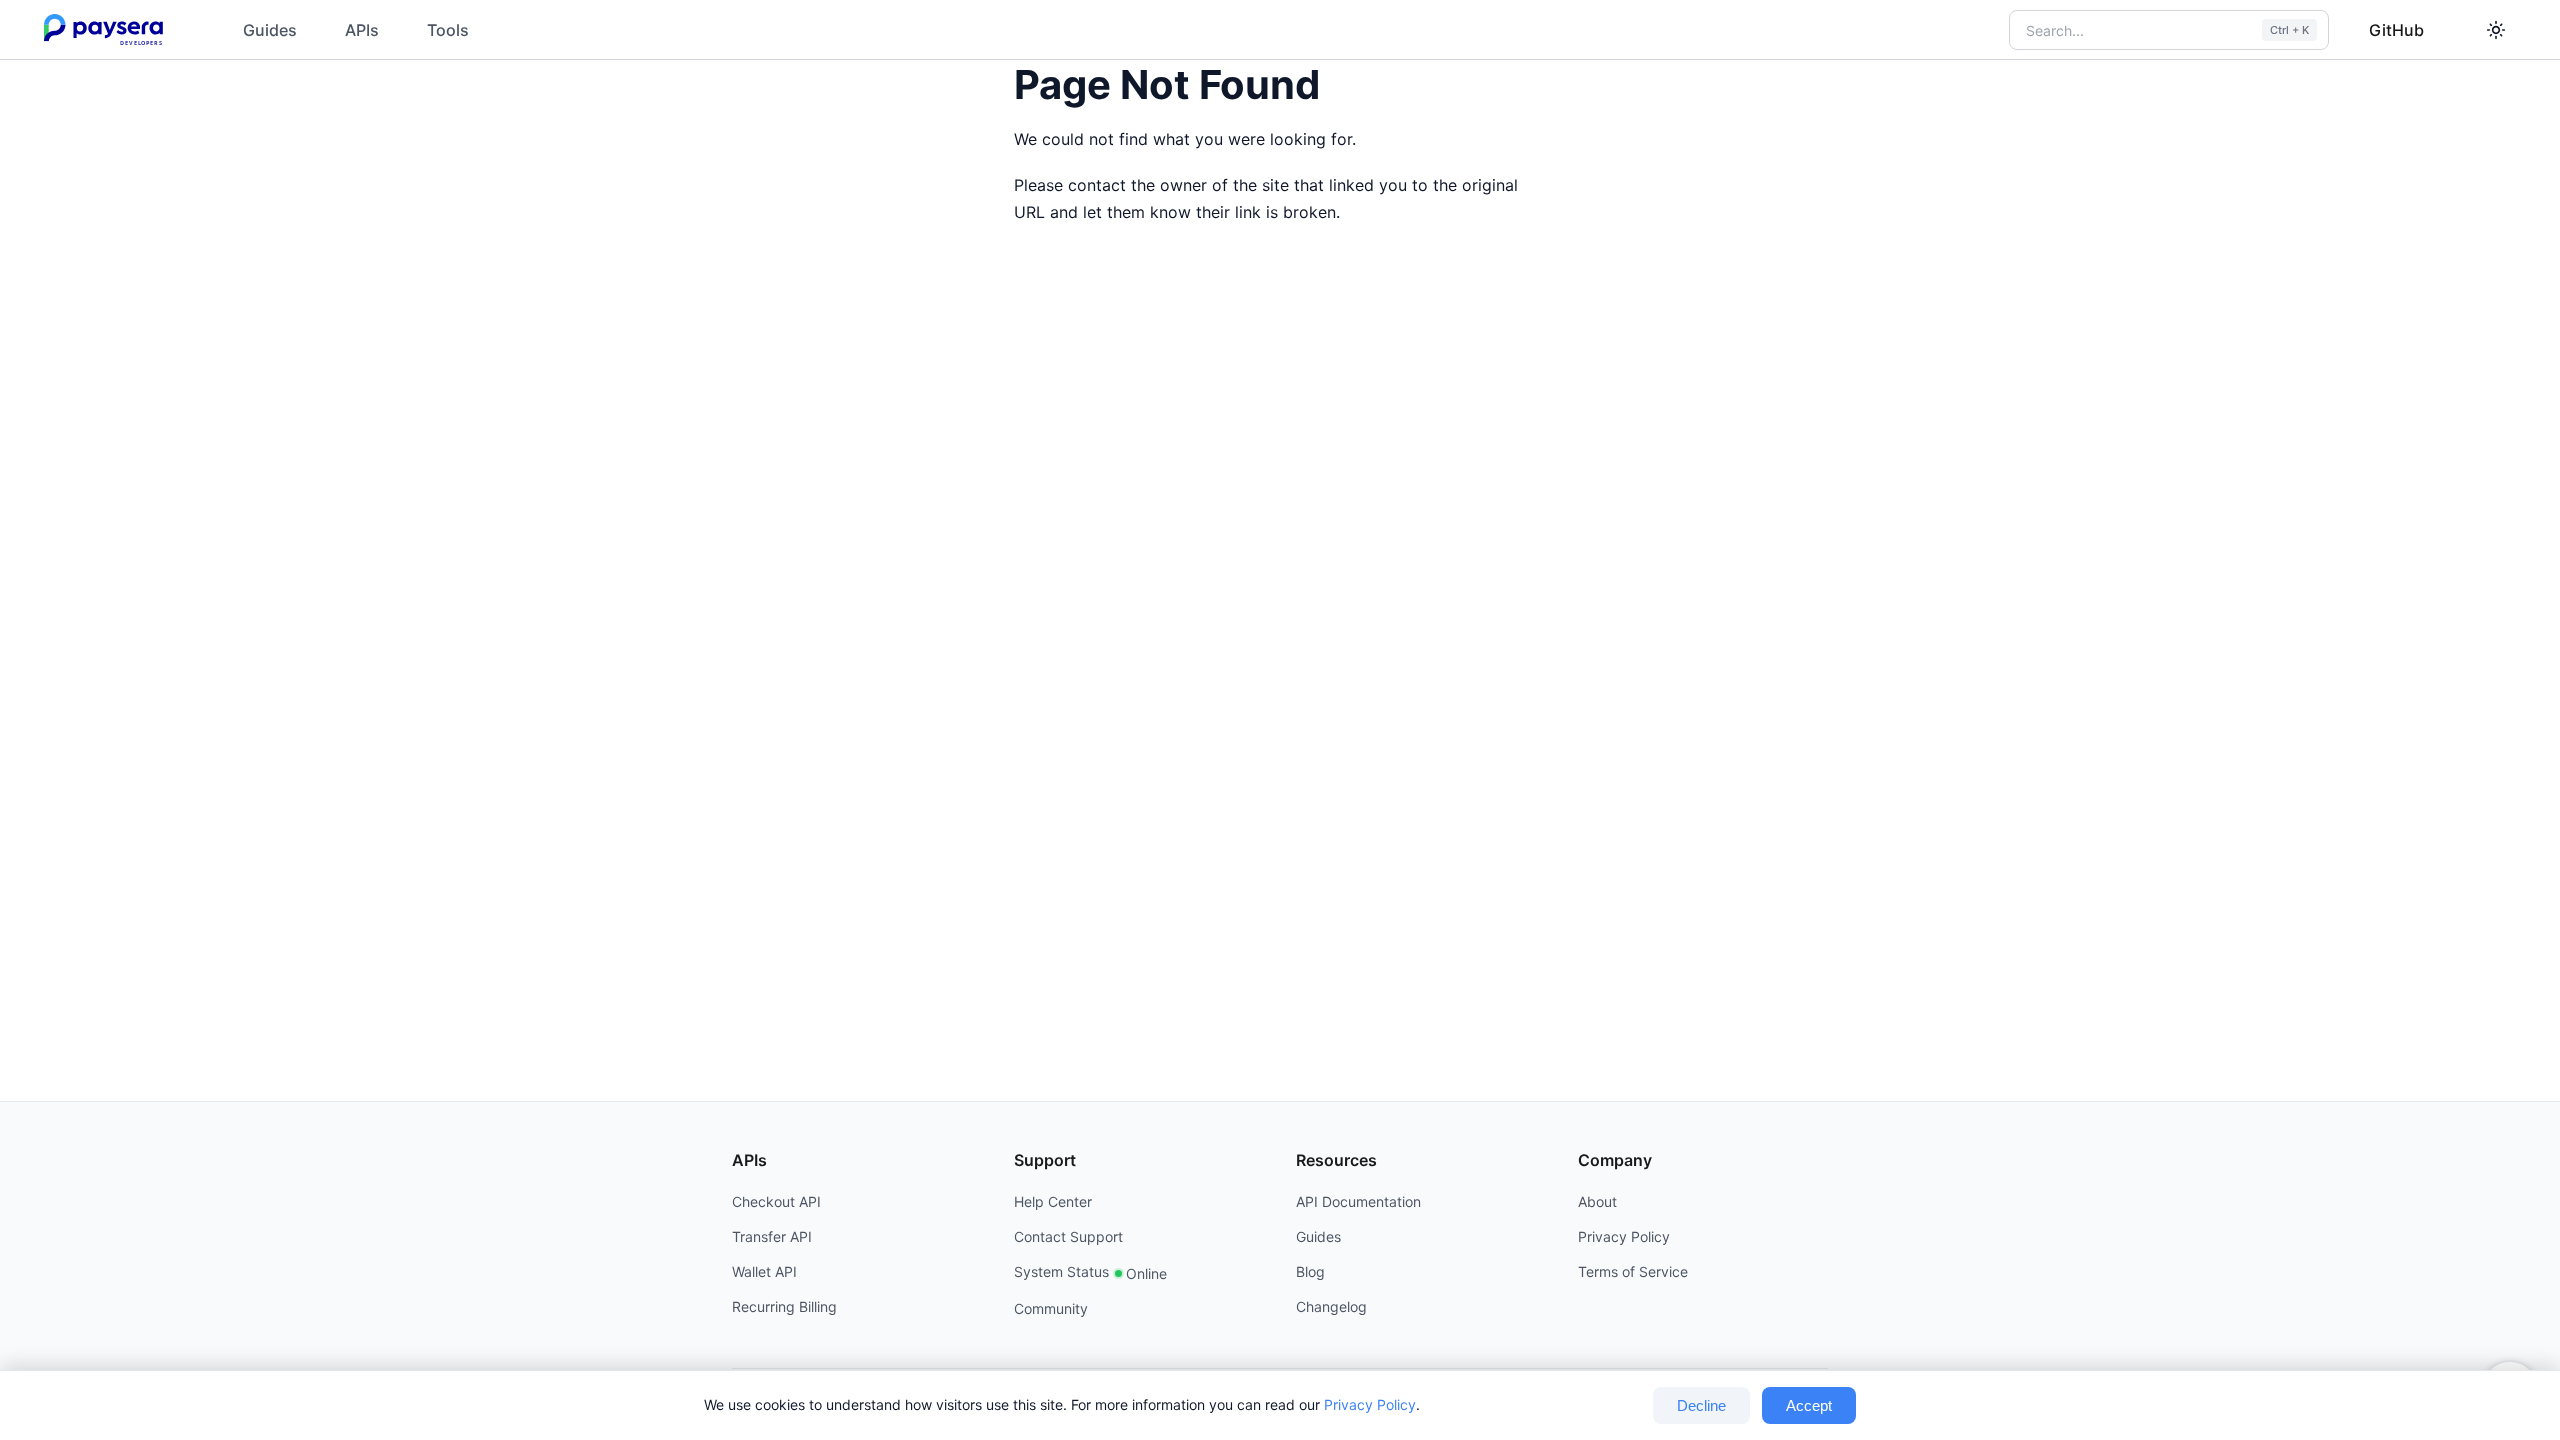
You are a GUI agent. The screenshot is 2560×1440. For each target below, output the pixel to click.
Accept (1809, 1405)
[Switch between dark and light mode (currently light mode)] (2496, 30)
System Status (1090, 1272)
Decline (1701, 1405)
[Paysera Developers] (107, 30)
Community (1051, 1308)
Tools (448, 30)
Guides (270, 30)
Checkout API (776, 1201)
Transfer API (772, 1236)
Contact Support (1068, 1236)
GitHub (2396, 30)
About (1597, 1201)
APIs (362, 30)
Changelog (1331, 1306)
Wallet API (764, 1271)
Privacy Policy (1370, 1404)
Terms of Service (1633, 1271)
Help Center (1053, 1201)
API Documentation (1358, 1201)
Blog (1310, 1271)
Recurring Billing (784, 1306)
